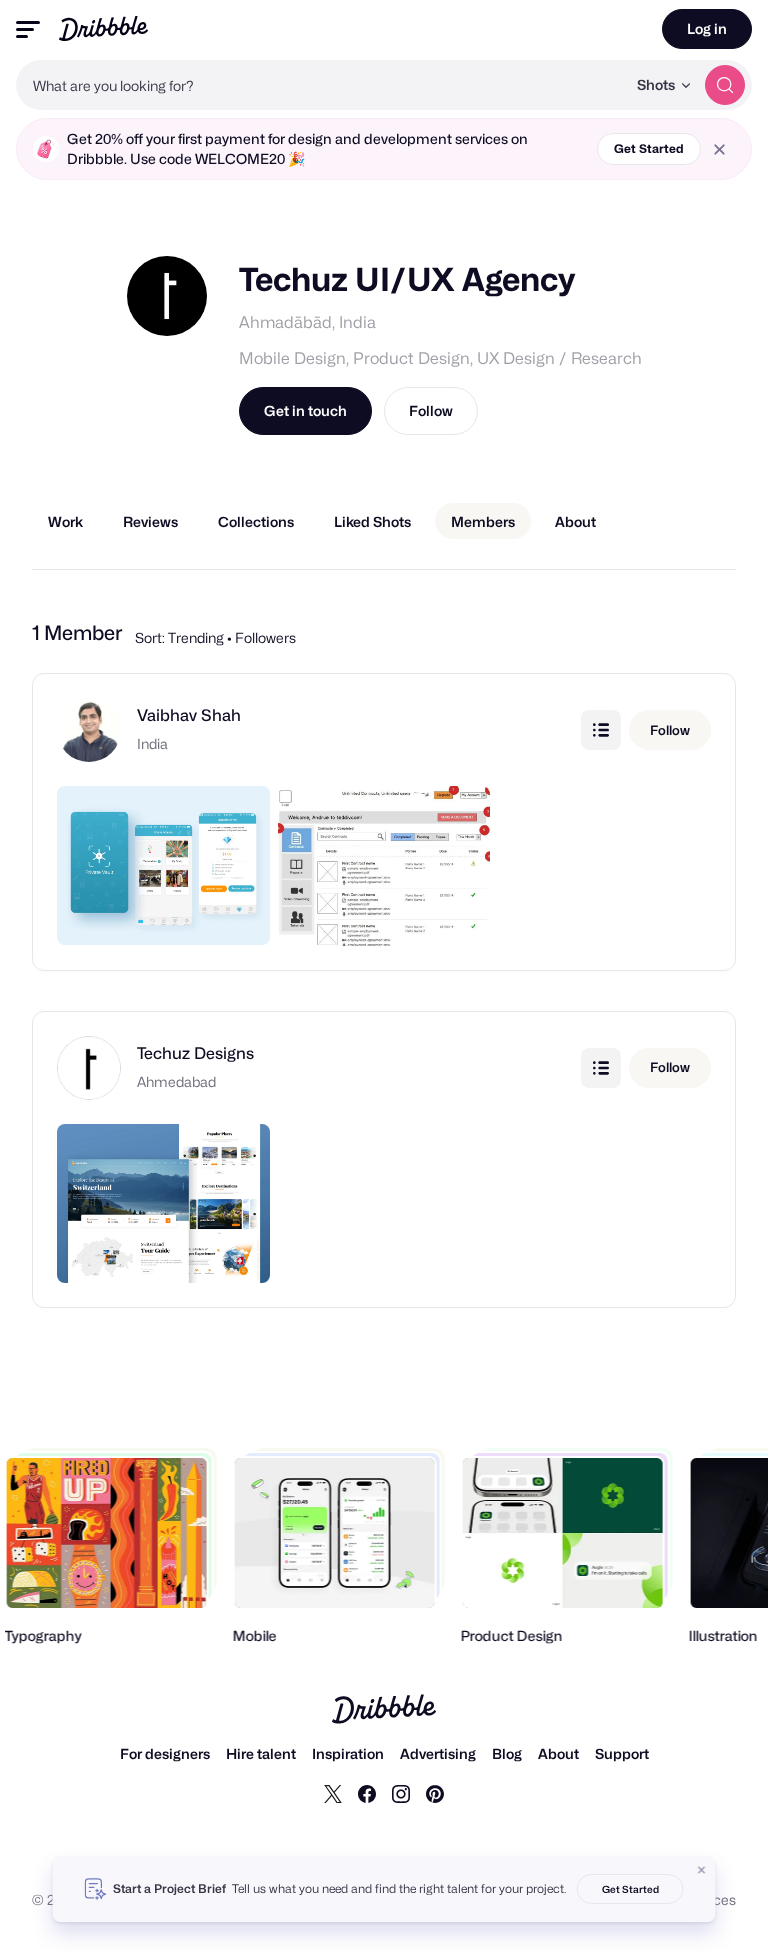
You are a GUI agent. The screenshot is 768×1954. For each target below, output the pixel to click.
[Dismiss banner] (702, 1870)
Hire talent (261, 1753)
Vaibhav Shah (189, 715)
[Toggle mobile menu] (28, 29)
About (558, 1753)
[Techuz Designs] (89, 1049)
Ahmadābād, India (307, 322)
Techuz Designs (195, 1053)
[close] (719, 149)
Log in (707, 28)
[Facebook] (367, 1793)
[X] (333, 1793)
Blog (507, 1753)
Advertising (438, 1753)
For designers (165, 1753)
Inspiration (348, 1753)
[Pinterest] (435, 1793)
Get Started (649, 148)
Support (622, 1753)
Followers (265, 637)
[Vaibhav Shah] (89, 711)
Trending (196, 637)
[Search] (725, 85)
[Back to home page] (103, 28)
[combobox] (321, 85)
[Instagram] (401, 1793)
